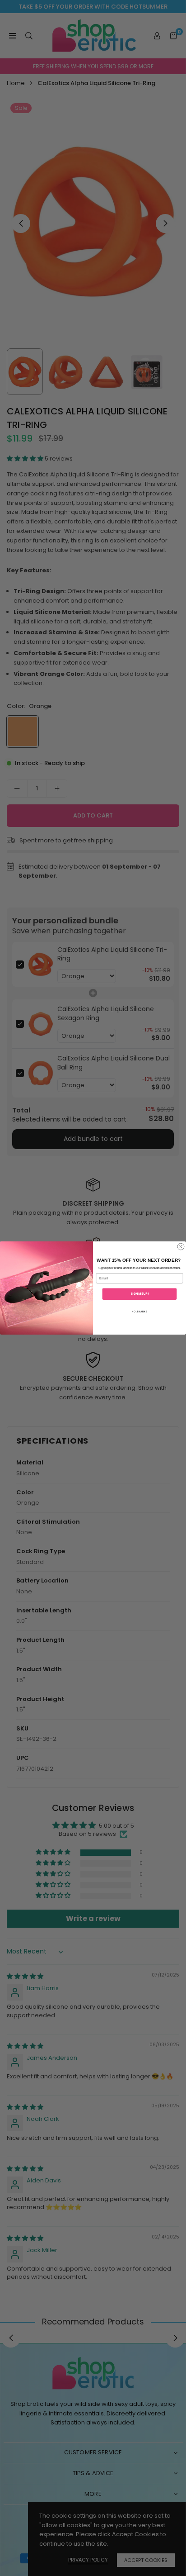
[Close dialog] (181, 1247)
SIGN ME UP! (140, 1294)
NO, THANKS (139, 1311)
